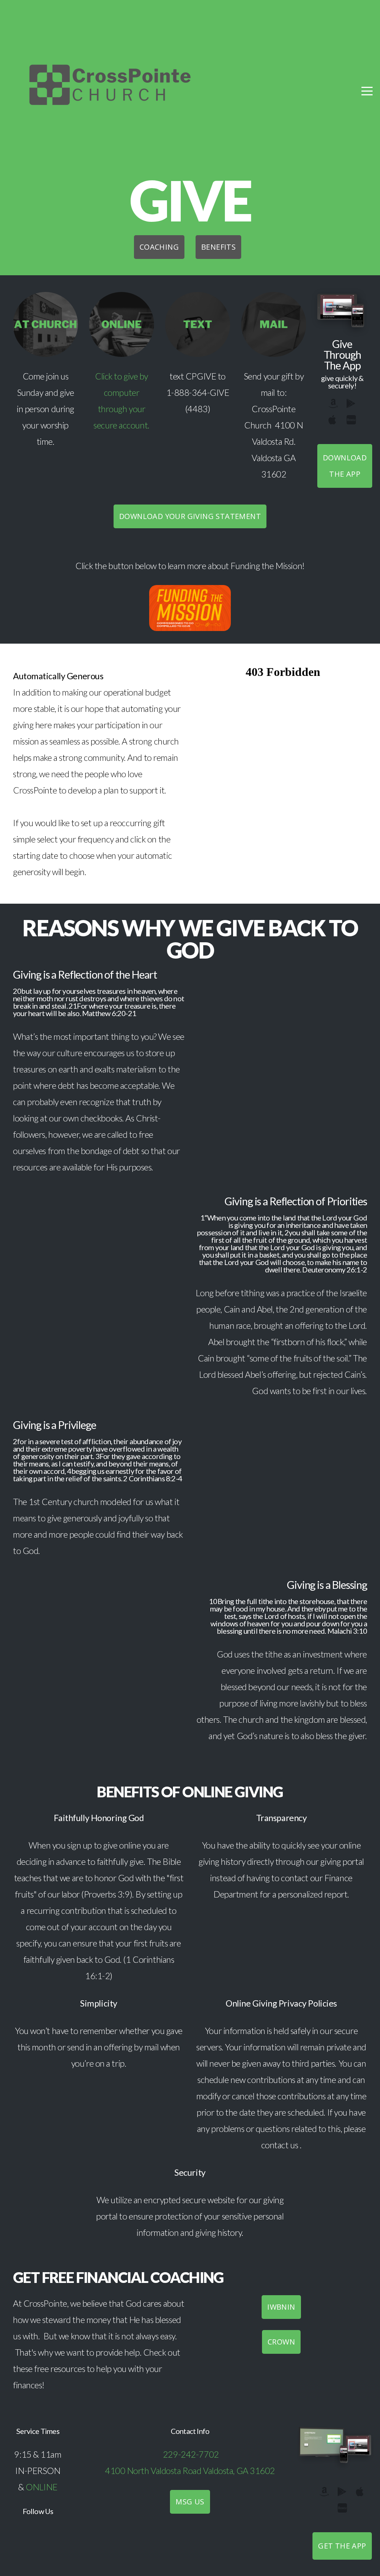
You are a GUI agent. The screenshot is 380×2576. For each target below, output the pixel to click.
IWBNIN (281, 2307)
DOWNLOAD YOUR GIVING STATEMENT (190, 516)
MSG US (190, 2502)
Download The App (345, 466)
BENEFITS (218, 247)
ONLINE (41, 2487)
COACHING (159, 247)
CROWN (281, 2342)
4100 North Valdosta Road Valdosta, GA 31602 (190, 2471)
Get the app (342, 2546)
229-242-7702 (191, 2454)
